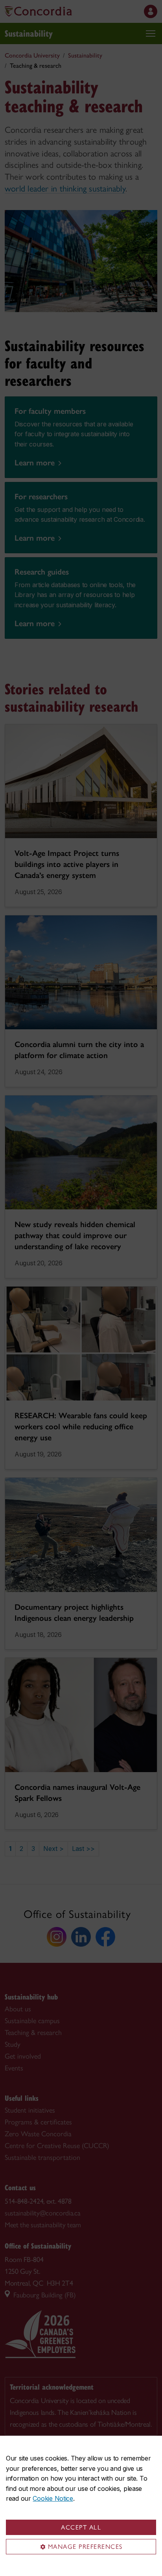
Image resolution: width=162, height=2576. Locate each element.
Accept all (81, 2527)
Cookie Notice (53, 2498)
